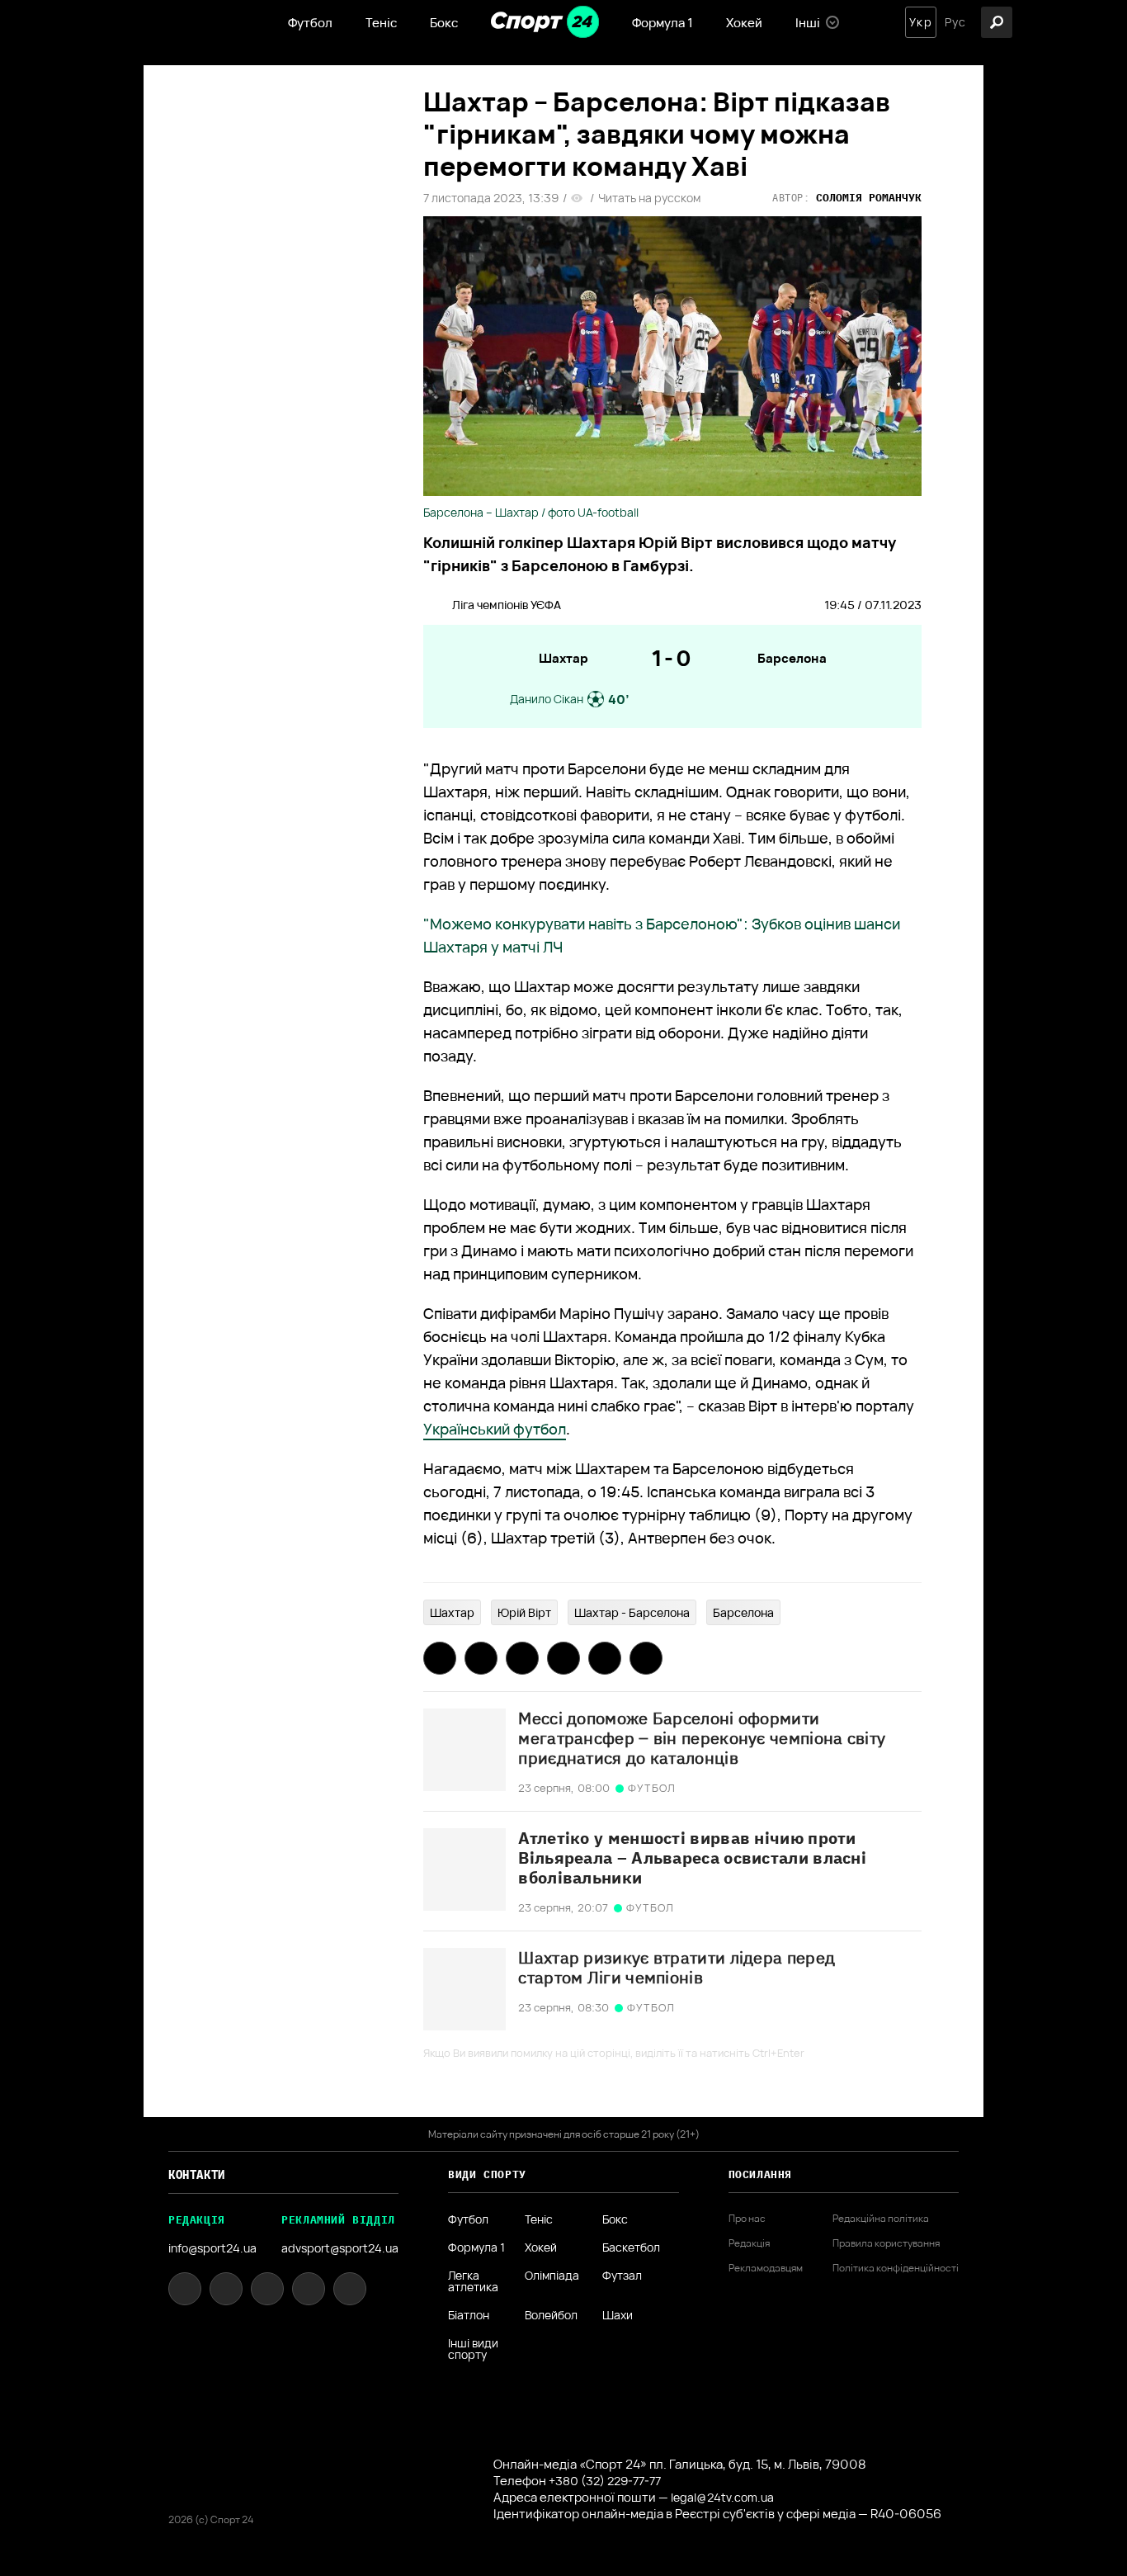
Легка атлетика (473, 2281)
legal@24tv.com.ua (722, 2497)
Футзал (622, 2276)
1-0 (672, 658)
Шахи (618, 2315)
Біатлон (469, 2315)
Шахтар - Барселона (632, 1612)
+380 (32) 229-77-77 (605, 2481)
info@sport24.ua (212, 2248)
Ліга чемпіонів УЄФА (507, 605)
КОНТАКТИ (197, 2175)
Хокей (744, 23)
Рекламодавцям (766, 2268)
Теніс (381, 23)
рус (955, 22)
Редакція (749, 2243)
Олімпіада (552, 2276)
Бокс (444, 23)
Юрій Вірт (524, 1612)
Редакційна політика (881, 2219)
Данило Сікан (547, 699)
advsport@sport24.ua (340, 2248)
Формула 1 (663, 23)
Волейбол (551, 2315)
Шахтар (563, 658)
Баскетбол (631, 2248)
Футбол (310, 23)
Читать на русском (649, 198)
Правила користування (886, 2243)
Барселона (792, 658)
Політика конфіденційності (896, 2268)
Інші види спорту (473, 2349)
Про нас (747, 2219)
